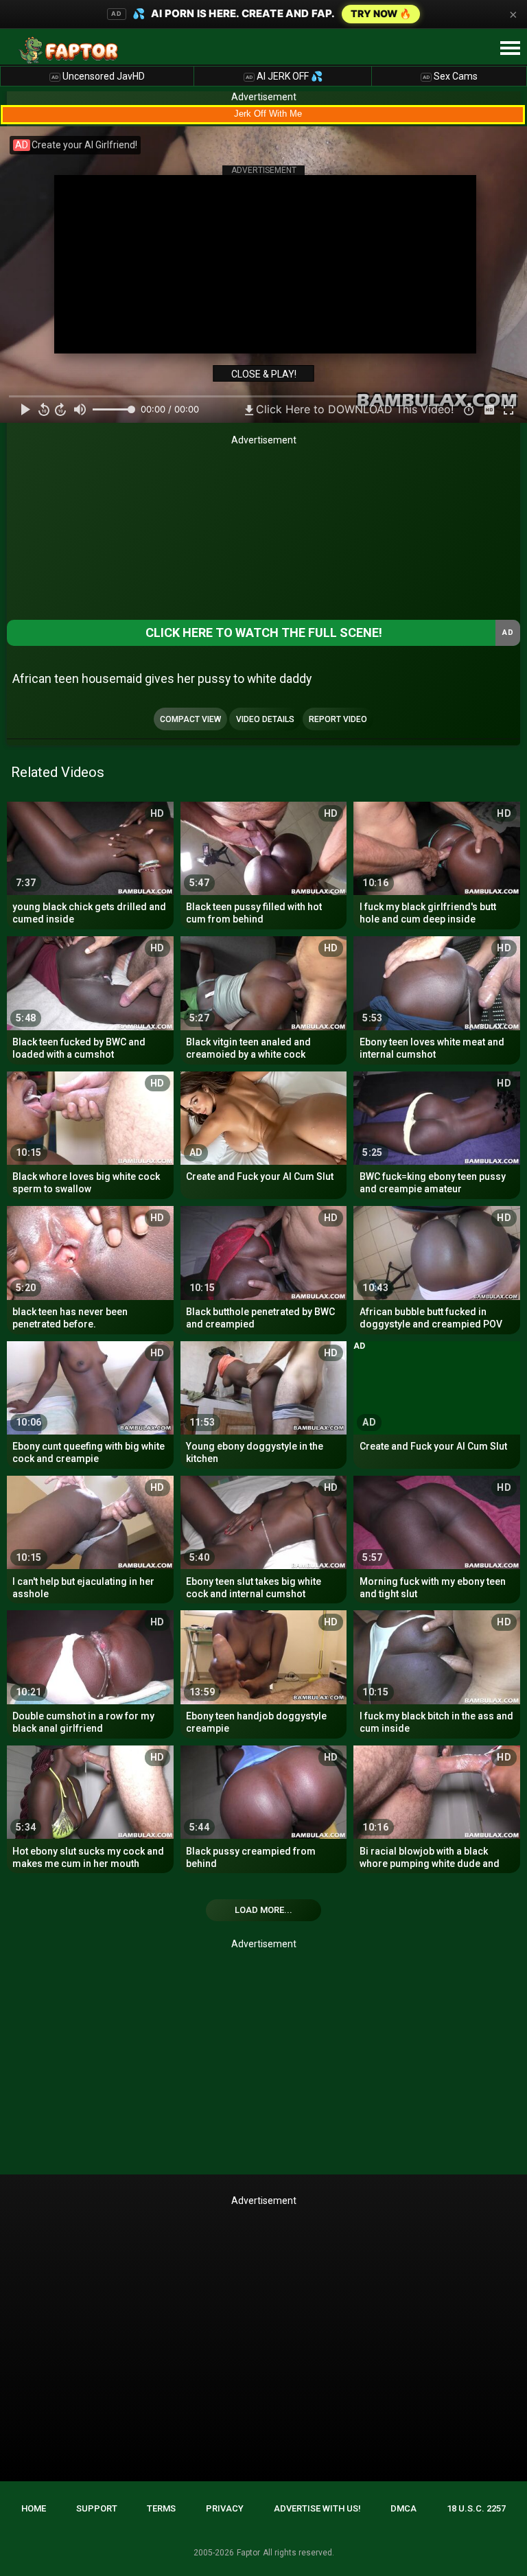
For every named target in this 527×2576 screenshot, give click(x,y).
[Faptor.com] (71, 50)
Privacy (225, 2508)
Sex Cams (450, 76)
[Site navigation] (510, 49)
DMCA (403, 2508)
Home (34, 2508)
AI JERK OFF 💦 (284, 76)
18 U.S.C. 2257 (476, 2508)
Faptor (248, 2553)
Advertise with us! (317, 2508)
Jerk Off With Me (268, 114)
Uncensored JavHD (98, 76)
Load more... (263, 1910)
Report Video (338, 719)
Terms (161, 2508)
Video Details (265, 719)
